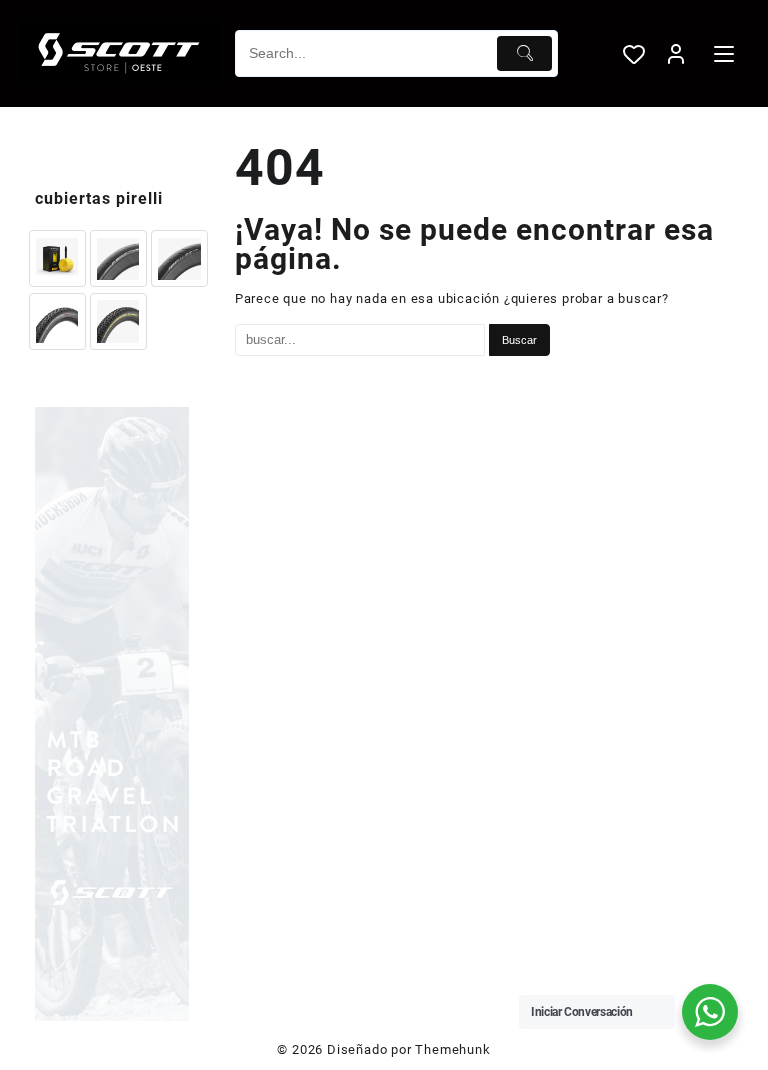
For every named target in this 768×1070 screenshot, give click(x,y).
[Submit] (524, 53)
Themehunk (452, 1049)
